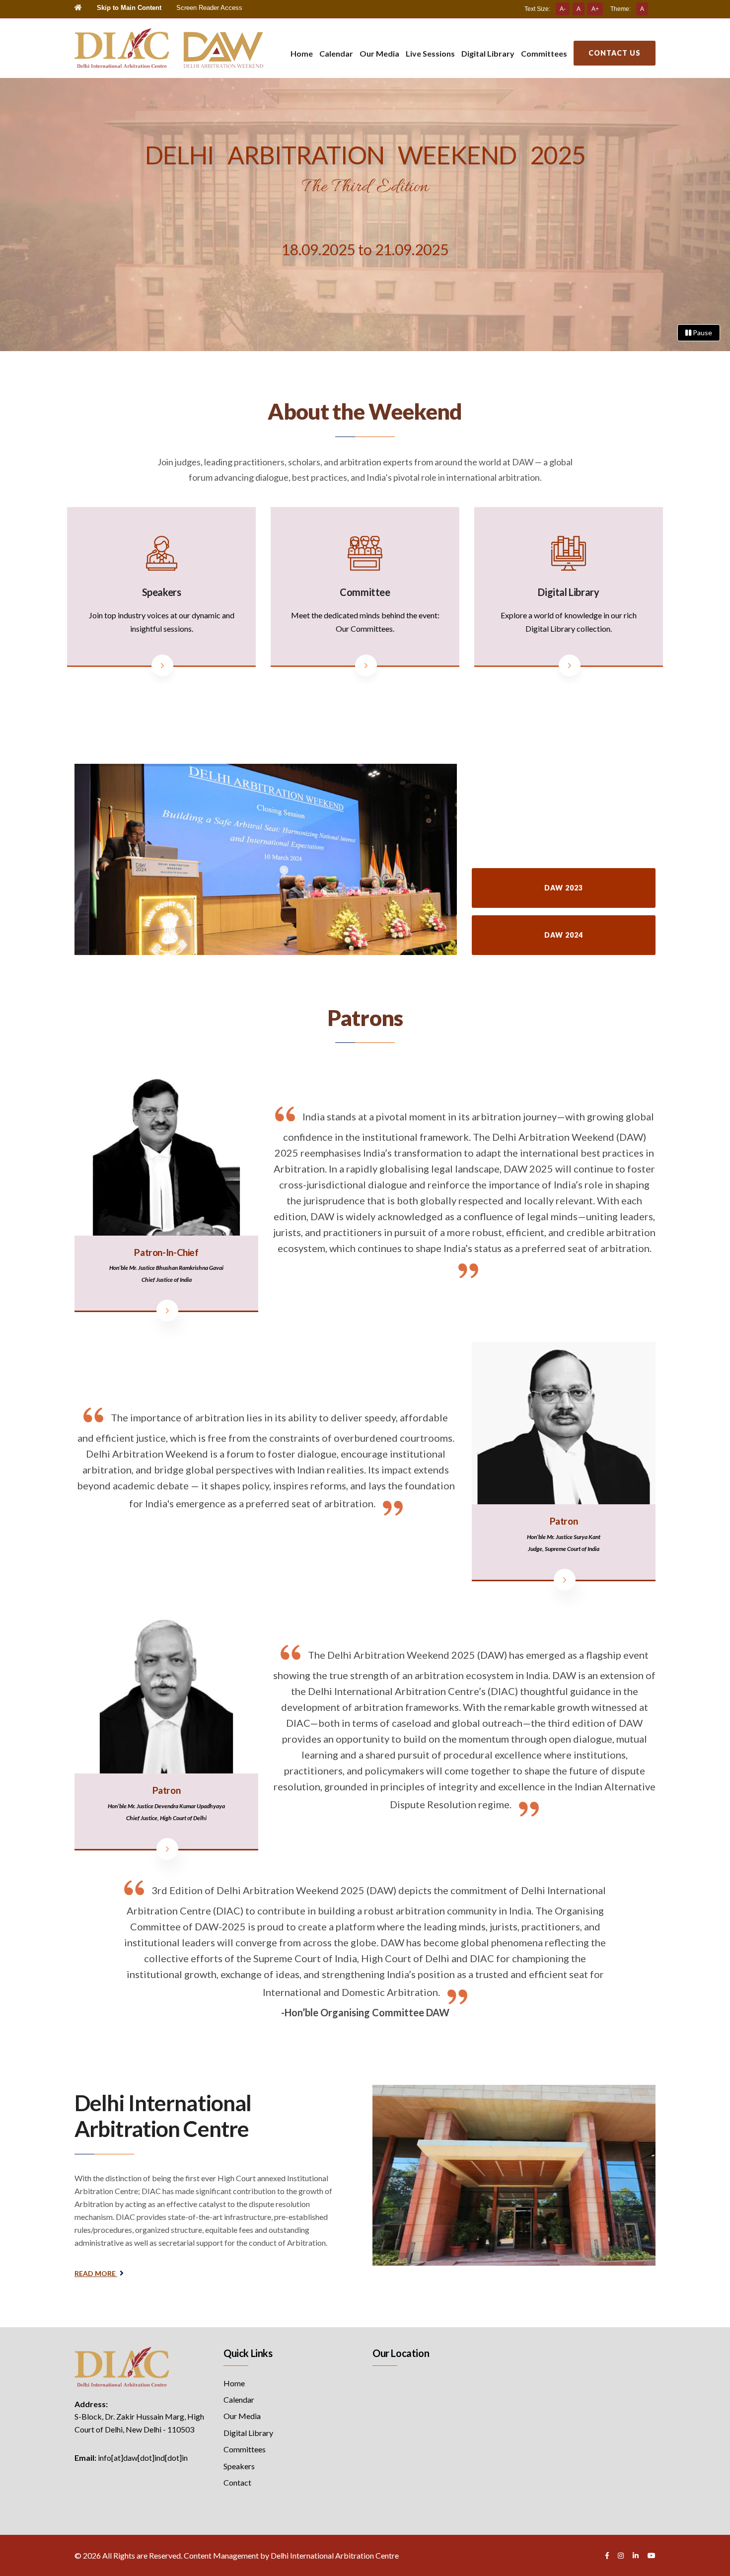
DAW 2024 (564, 935)
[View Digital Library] (570, 665)
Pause (702, 332)
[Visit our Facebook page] (607, 2555)
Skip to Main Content (129, 8)
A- (563, 9)
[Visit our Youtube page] (652, 2555)
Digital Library (488, 53)
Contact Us (615, 53)
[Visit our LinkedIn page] (636, 2555)
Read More (96, 2273)
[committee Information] (366, 665)
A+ (595, 9)
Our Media (379, 53)
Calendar (336, 53)
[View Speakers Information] (162, 665)
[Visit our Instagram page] (621, 2555)
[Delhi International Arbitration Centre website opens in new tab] (122, 2366)
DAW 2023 (564, 888)
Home (302, 53)
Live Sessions (430, 53)
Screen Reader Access (209, 8)
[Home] (78, 8)
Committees (544, 53)
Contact (237, 2482)
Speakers (162, 592)
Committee (365, 592)
